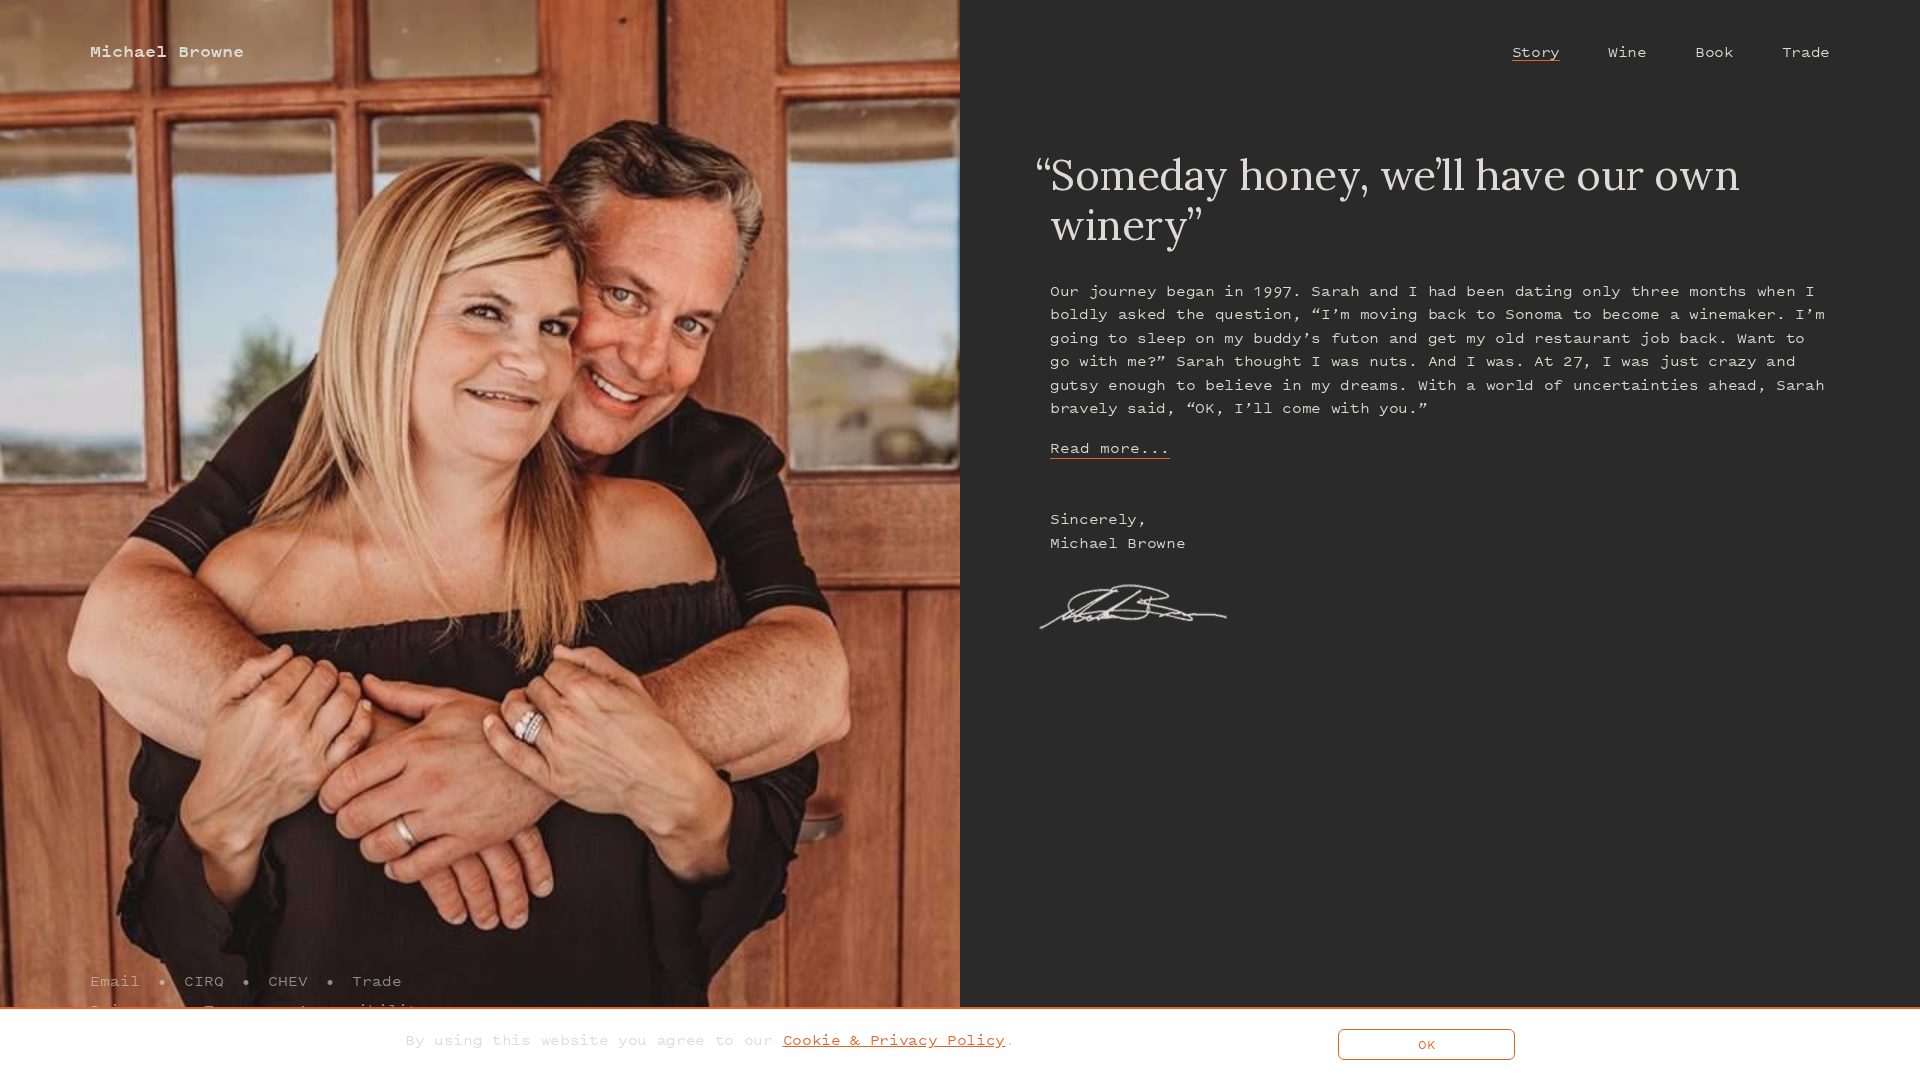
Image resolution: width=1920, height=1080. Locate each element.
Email (115, 980)
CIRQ (204, 980)
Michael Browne (167, 51)
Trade (377, 980)
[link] (894, 1039)
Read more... (1110, 447)
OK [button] (1427, 1044)
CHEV (288, 980)
